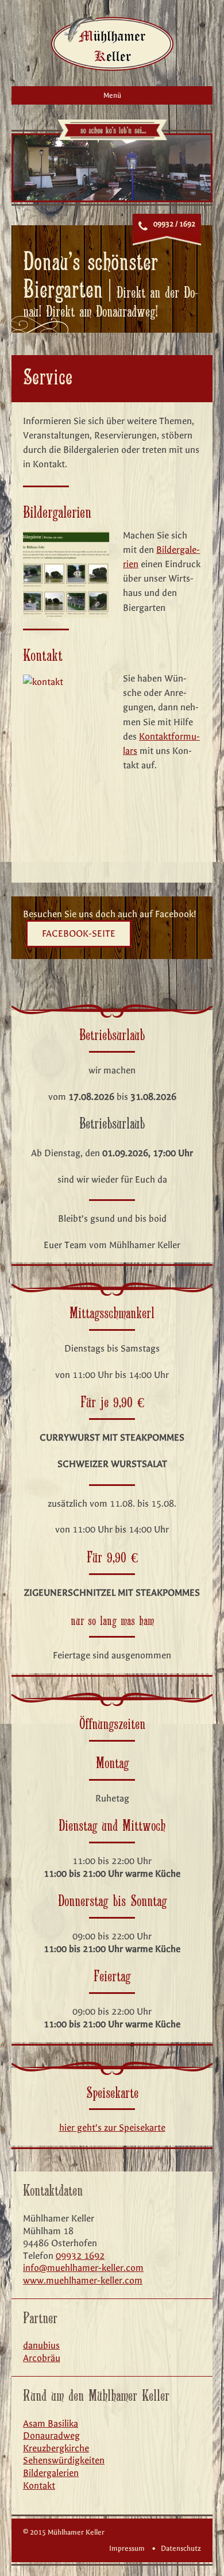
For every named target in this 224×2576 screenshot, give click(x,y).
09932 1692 (80, 2256)
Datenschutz (181, 2548)
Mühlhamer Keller (112, 42)
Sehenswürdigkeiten (64, 2460)
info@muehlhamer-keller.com (83, 2268)
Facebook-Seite (79, 933)
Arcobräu (42, 2358)
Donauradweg (51, 2436)
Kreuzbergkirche (56, 2448)
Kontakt (39, 2485)
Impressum (127, 2548)
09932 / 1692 (174, 224)
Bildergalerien (51, 2473)
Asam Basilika (51, 2423)
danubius (41, 2345)
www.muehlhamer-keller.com (83, 2280)
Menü (112, 95)
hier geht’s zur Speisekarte (112, 2128)
